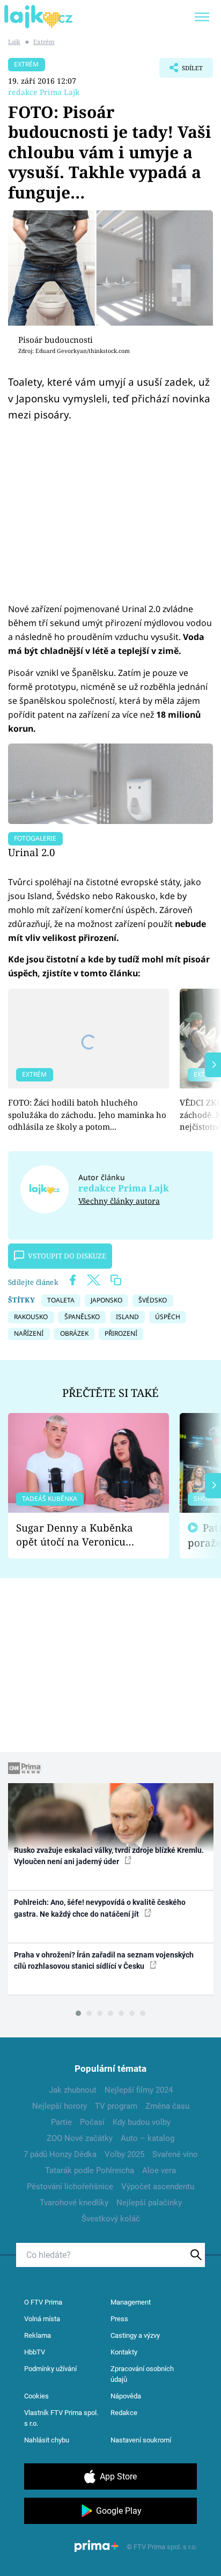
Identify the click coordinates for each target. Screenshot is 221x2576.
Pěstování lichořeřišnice (70, 2187)
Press (119, 2319)
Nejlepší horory (60, 2106)
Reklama (38, 2335)
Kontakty (124, 2352)
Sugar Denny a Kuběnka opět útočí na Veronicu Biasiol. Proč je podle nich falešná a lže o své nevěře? (80, 1535)
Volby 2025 (124, 2154)
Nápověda (126, 2396)
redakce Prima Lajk (44, 92)
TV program (116, 2106)
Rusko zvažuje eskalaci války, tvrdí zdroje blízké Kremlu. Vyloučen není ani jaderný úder (109, 1856)
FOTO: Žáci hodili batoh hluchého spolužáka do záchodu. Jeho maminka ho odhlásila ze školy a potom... (87, 1114)
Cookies (36, 2396)
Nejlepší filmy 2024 (139, 2090)
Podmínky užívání (50, 2369)
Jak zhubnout (73, 2090)
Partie (61, 2122)
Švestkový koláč (111, 2219)
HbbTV (35, 2352)
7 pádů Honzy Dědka (60, 2154)
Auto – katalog (148, 2138)
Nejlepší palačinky (149, 2203)
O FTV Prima (43, 2302)
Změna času (167, 2106)
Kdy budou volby (142, 2122)
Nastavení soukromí (141, 2440)
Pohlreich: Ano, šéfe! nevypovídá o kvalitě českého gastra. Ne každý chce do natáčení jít (100, 1908)
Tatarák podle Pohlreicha (90, 2170)
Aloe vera (159, 2170)
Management (131, 2302)
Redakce (124, 2413)
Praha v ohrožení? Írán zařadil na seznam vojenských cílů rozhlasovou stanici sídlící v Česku (104, 1960)
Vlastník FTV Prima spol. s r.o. (61, 2418)
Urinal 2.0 (31, 852)
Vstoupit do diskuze (67, 1256)
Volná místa (42, 2319)
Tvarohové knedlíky (74, 2203)
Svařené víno (175, 2154)
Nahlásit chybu (47, 2440)
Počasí (92, 2122)
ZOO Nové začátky (80, 2138)
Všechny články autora (119, 1201)
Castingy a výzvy (135, 2335)
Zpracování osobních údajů (142, 2374)
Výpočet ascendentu (158, 2187)
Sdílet (181, 71)
